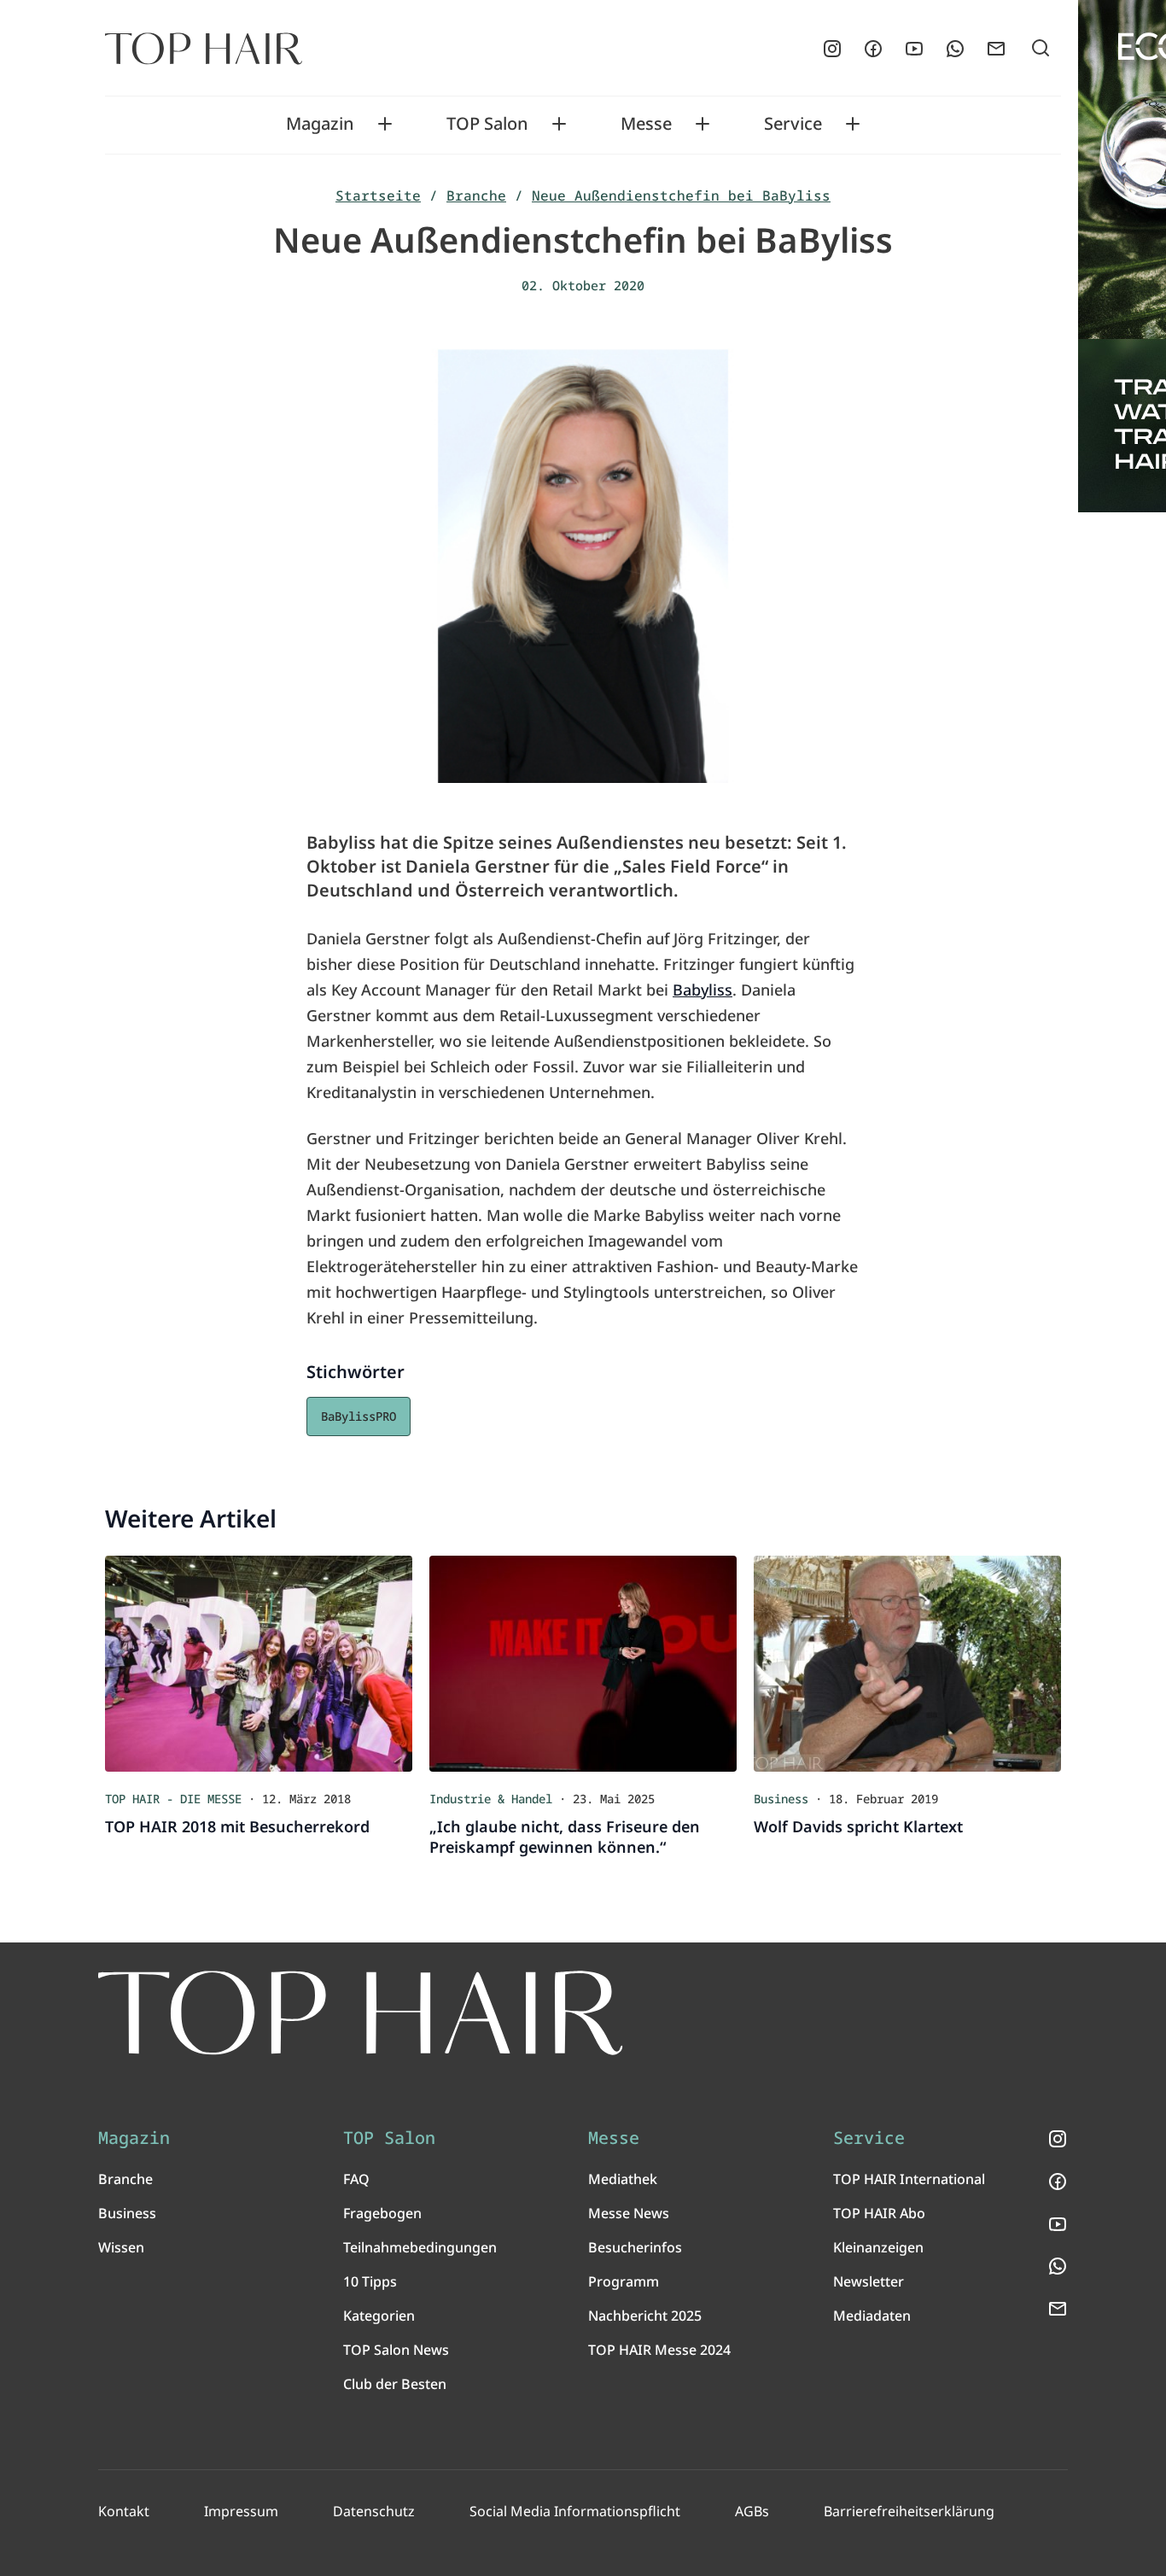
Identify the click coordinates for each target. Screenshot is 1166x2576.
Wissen (121, 2247)
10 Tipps (370, 2281)
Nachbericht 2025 (645, 2316)
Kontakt (124, 2511)
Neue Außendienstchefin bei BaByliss (681, 196)
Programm (624, 2281)
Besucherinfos (635, 2247)
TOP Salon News (396, 2350)
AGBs (752, 2511)
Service (793, 124)
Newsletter (869, 2281)
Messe (646, 124)
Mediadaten (872, 2316)
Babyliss (703, 990)
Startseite (378, 196)
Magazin (320, 124)
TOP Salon (487, 124)
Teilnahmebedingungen (420, 2247)
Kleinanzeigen (878, 2247)
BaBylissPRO (359, 1416)
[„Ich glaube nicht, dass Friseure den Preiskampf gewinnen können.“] (583, 1664)
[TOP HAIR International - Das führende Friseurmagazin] (361, 2013)
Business (127, 2213)
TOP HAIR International (909, 2179)
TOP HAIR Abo (879, 2213)
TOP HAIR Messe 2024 (659, 2350)
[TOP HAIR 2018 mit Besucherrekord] (259, 1664)
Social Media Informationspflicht (575, 2511)
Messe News (629, 2213)
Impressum (241, 2511)
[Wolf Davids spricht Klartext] (907, 1664)
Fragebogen (382, 2213)
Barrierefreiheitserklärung (909, 2511)
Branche (476, 196)
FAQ (356, 2179)
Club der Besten (395, 2384)
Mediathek (623, 2179)
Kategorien (379, 2316)
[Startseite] (204, 49)
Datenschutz (374, 2511)
